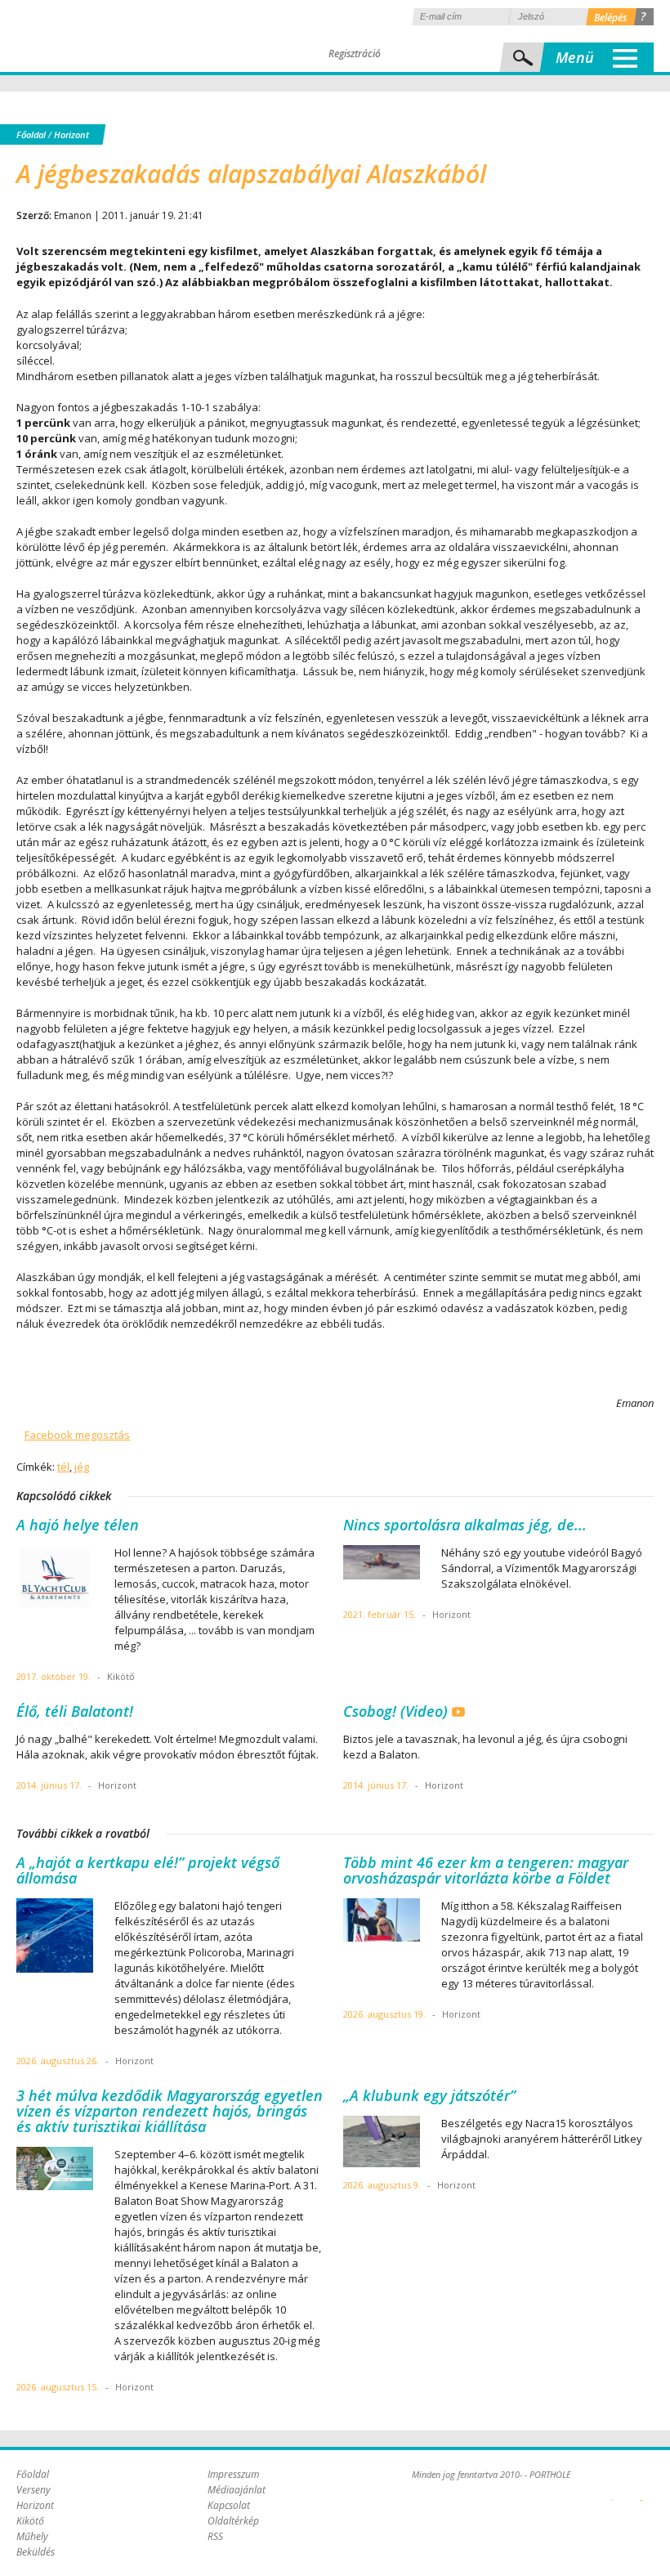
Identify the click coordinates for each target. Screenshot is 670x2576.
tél (63, 1467)
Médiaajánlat (237, 2490)
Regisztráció (355, 54)
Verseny (33, 2490)
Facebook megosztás (77, 1435)
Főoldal (31, 134)
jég (82, 1467)
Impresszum (233, 2474)
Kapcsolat (229, 2505)
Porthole (127, 36)
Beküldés (36, 2552)
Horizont (71, 134)
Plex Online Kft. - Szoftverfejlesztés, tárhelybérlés (612, 2491)
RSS (215, 2536)
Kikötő (30, 2521)
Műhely (32, 2536)
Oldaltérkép (233, 2521)
